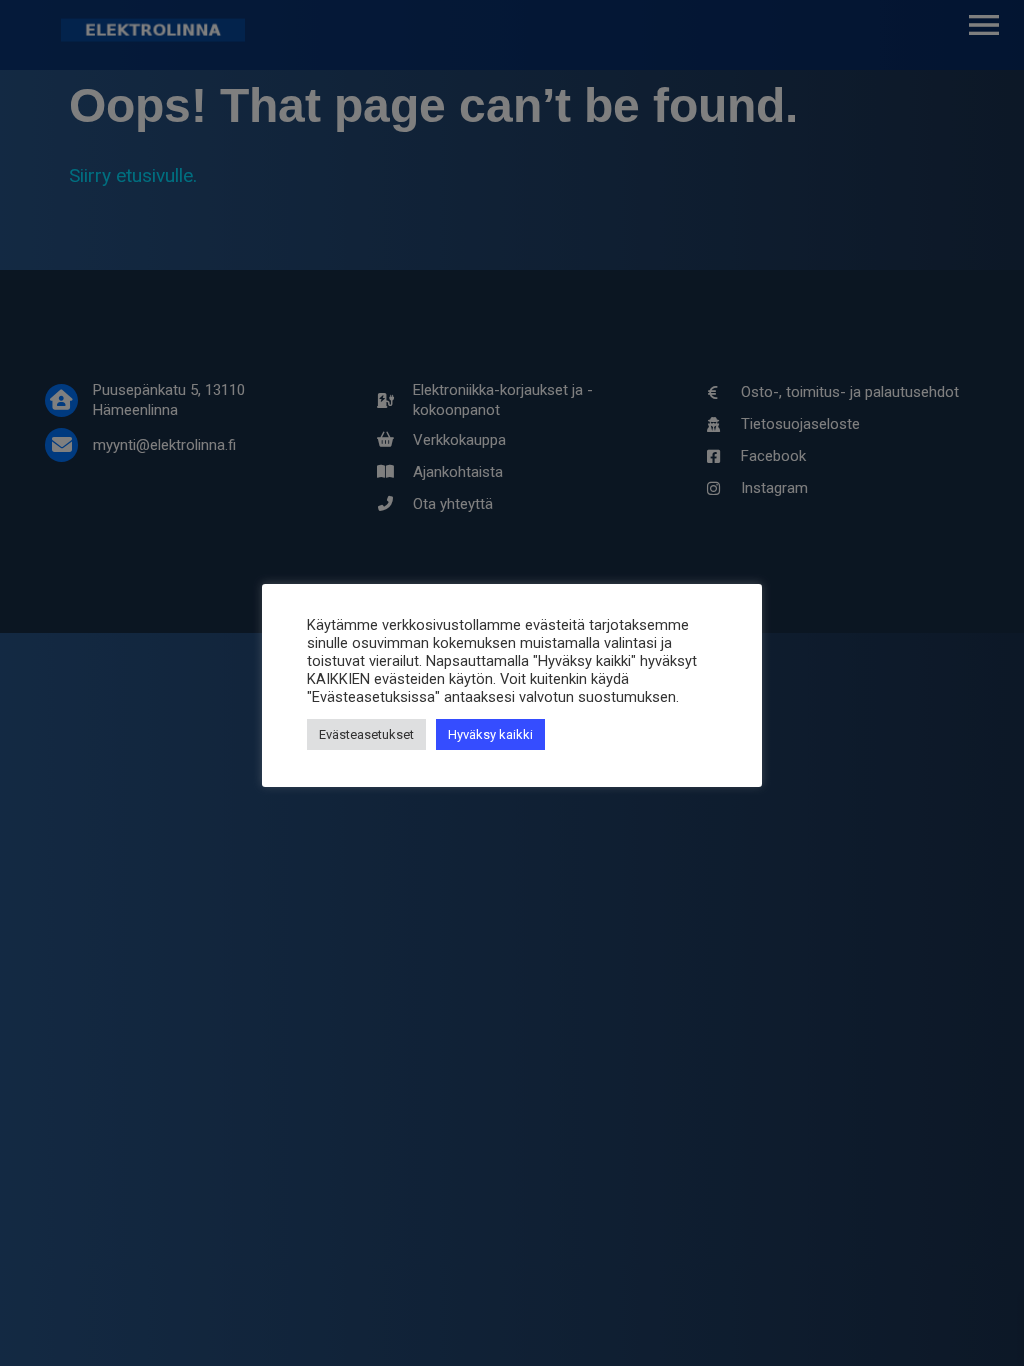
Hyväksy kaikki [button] (490, 734)
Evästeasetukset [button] (366, 734)
